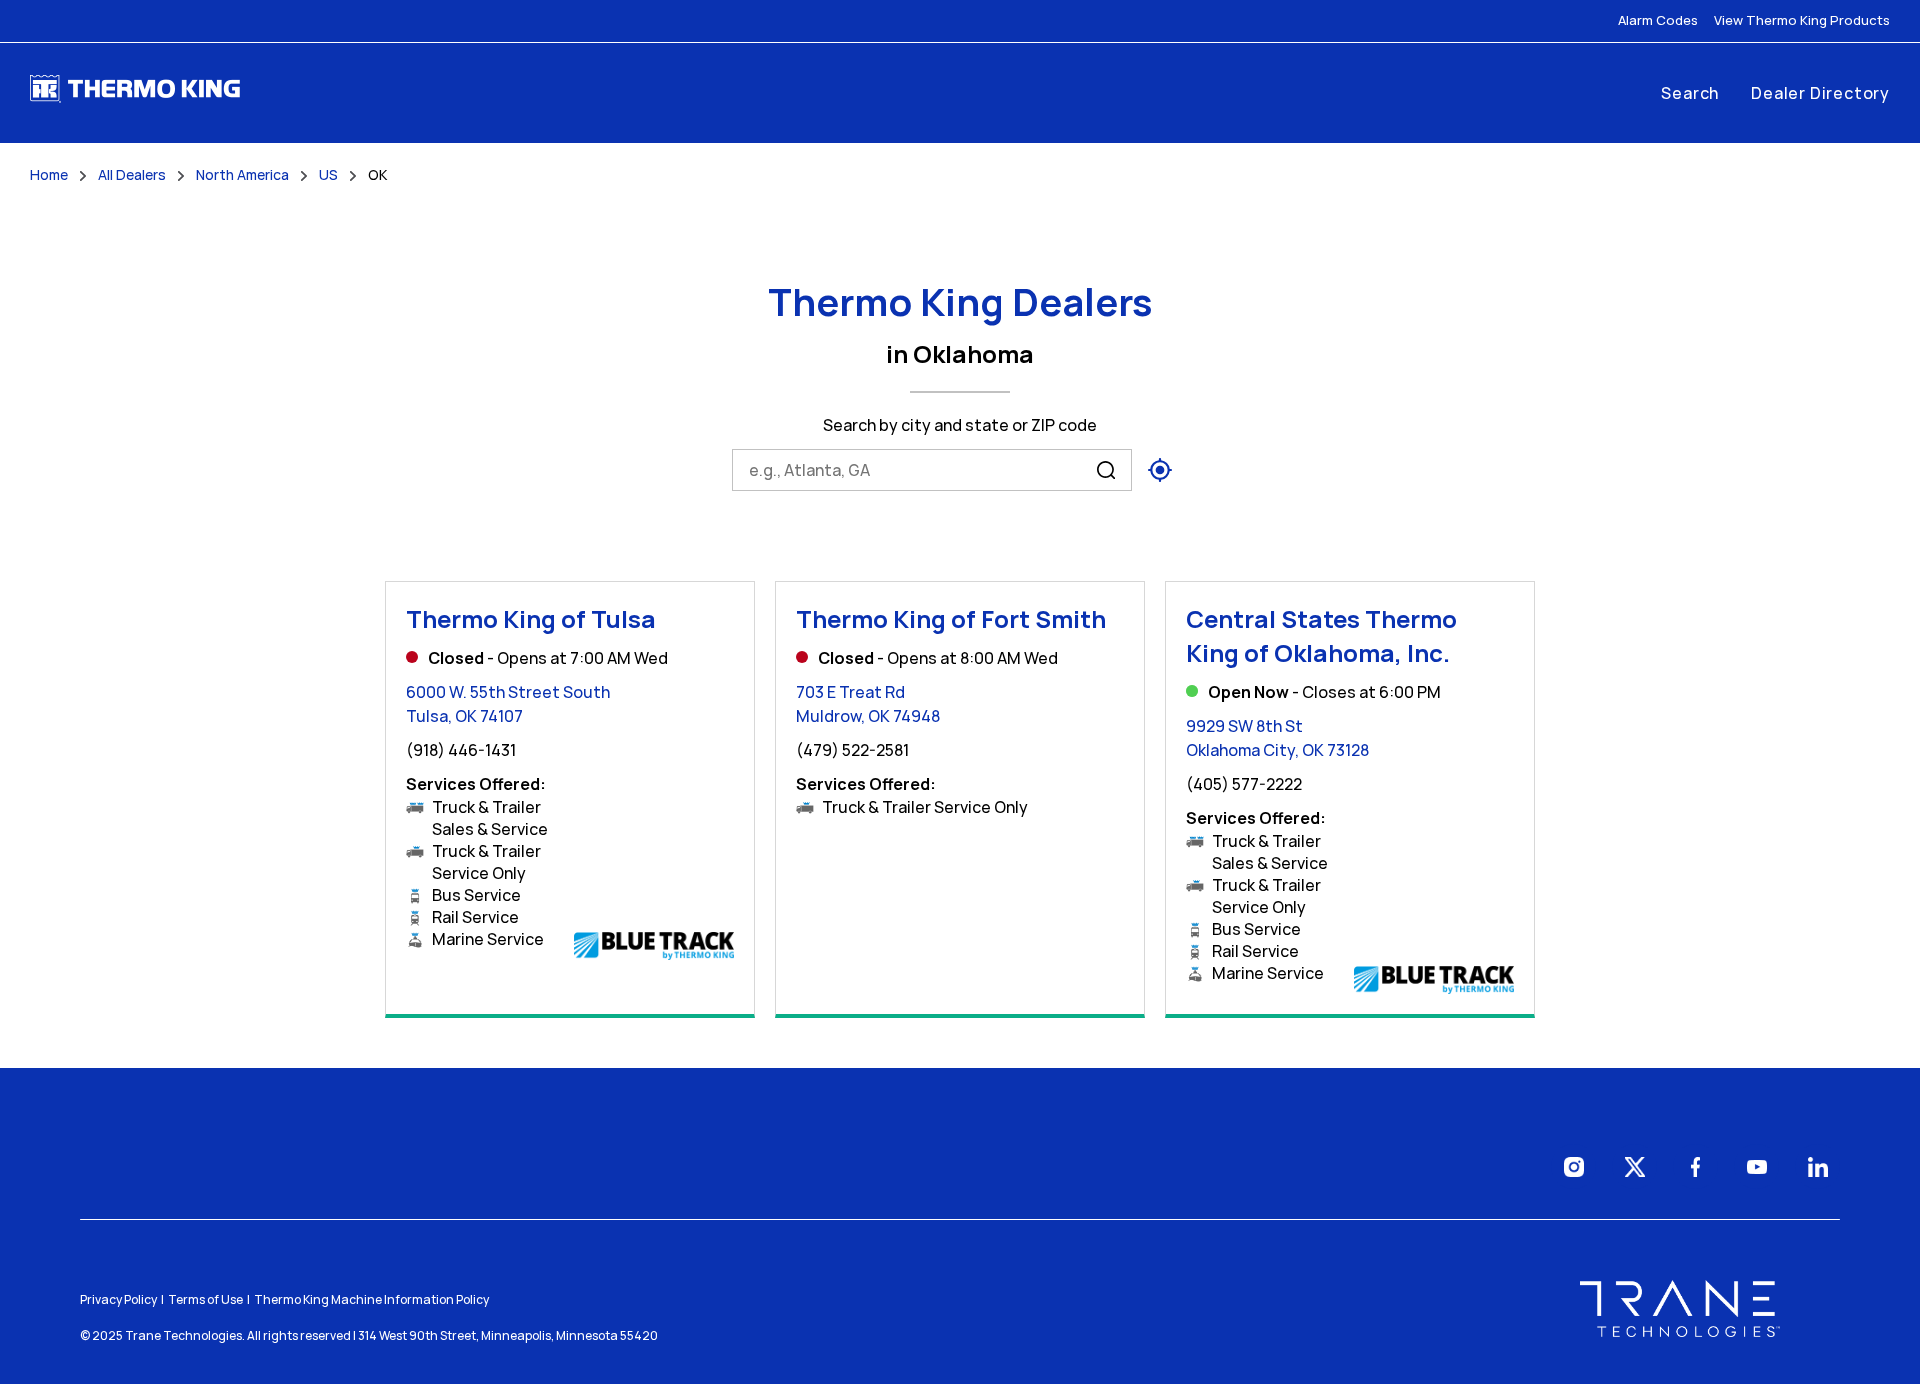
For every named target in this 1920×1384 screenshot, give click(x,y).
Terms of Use (205, 1299)
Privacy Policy (118, 1299)
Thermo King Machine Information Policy (371, 1299)
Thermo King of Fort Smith (951, 618)
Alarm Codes (1658, 20)
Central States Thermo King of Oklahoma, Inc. (1321, 635)
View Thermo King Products (1802, 20)
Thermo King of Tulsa (531, 618)
